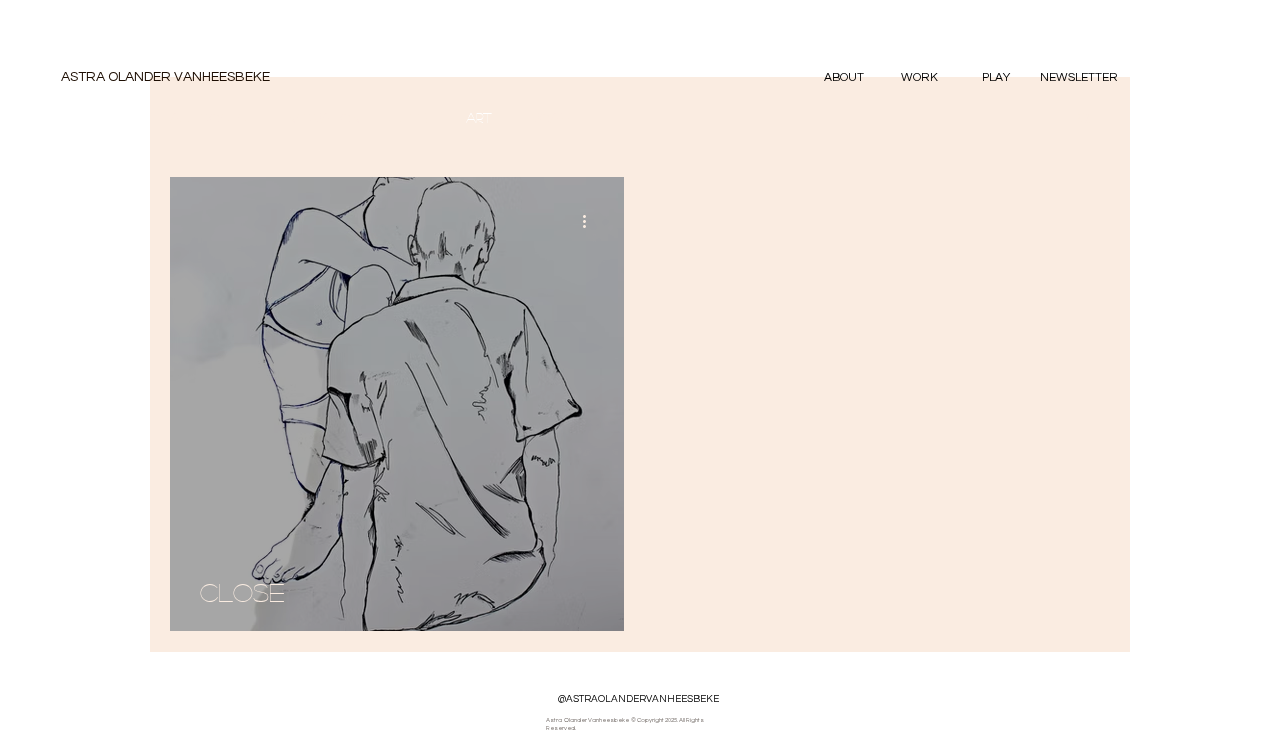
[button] (919, 78)
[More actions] (591, 221)
